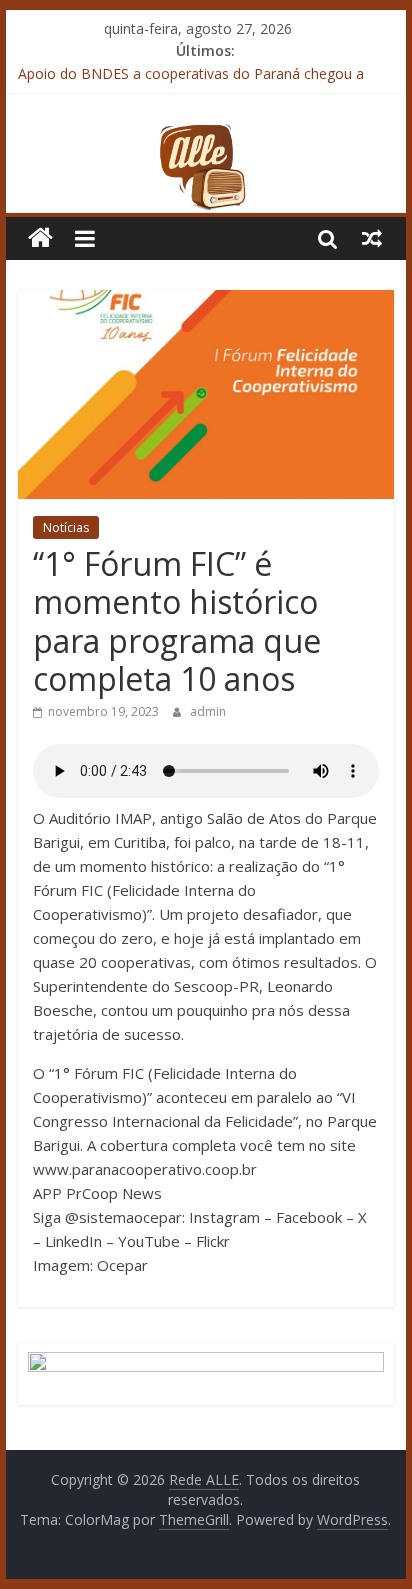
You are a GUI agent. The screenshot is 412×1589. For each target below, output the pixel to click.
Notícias (66, 527)
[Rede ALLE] (206, 135)
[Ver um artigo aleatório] (372, 238)
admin (208, 711)
